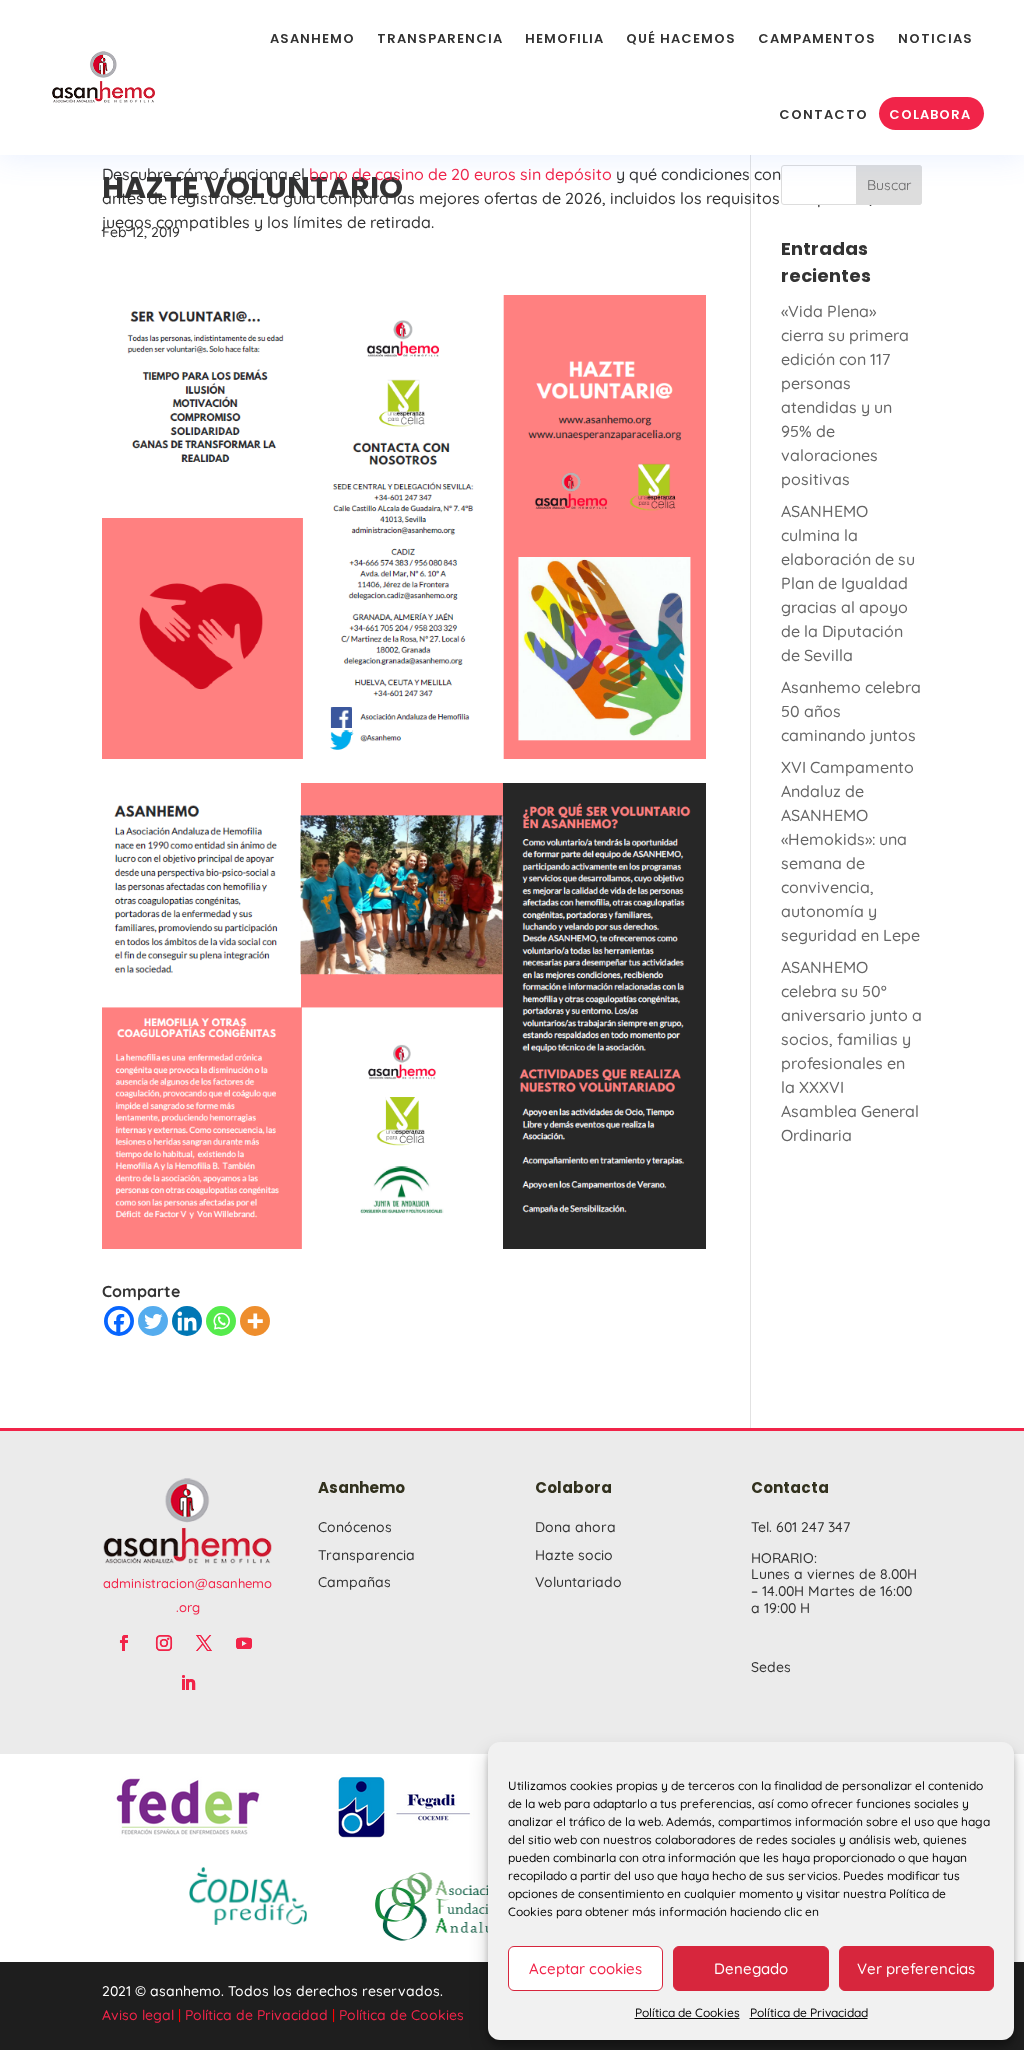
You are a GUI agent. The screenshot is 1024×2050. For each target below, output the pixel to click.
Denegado (751, 1968)
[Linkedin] (187, 1321)
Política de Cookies (687, 2012)
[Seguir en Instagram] (164, 1643)
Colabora (930, 114)
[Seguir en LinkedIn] (188, 1683)
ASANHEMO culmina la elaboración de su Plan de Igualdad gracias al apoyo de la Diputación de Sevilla (848, 583)
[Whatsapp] (221, 1321)
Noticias (935, 38)
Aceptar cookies (585, 1968)
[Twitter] (153, 1321)
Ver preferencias (916, 1968)
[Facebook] (119, 1321)
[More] (255, 1321)
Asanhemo (312, 38)
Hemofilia (564, 38)
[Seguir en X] (204, 1643)
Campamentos (817, 38)
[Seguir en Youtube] (244, 1643)
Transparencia (440, 38)
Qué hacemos (681, 38)
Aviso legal (138, 2015)
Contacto (823, 114)
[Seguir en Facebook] (124, 1643)
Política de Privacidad (809, 2012)
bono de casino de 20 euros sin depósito (460, 174)
